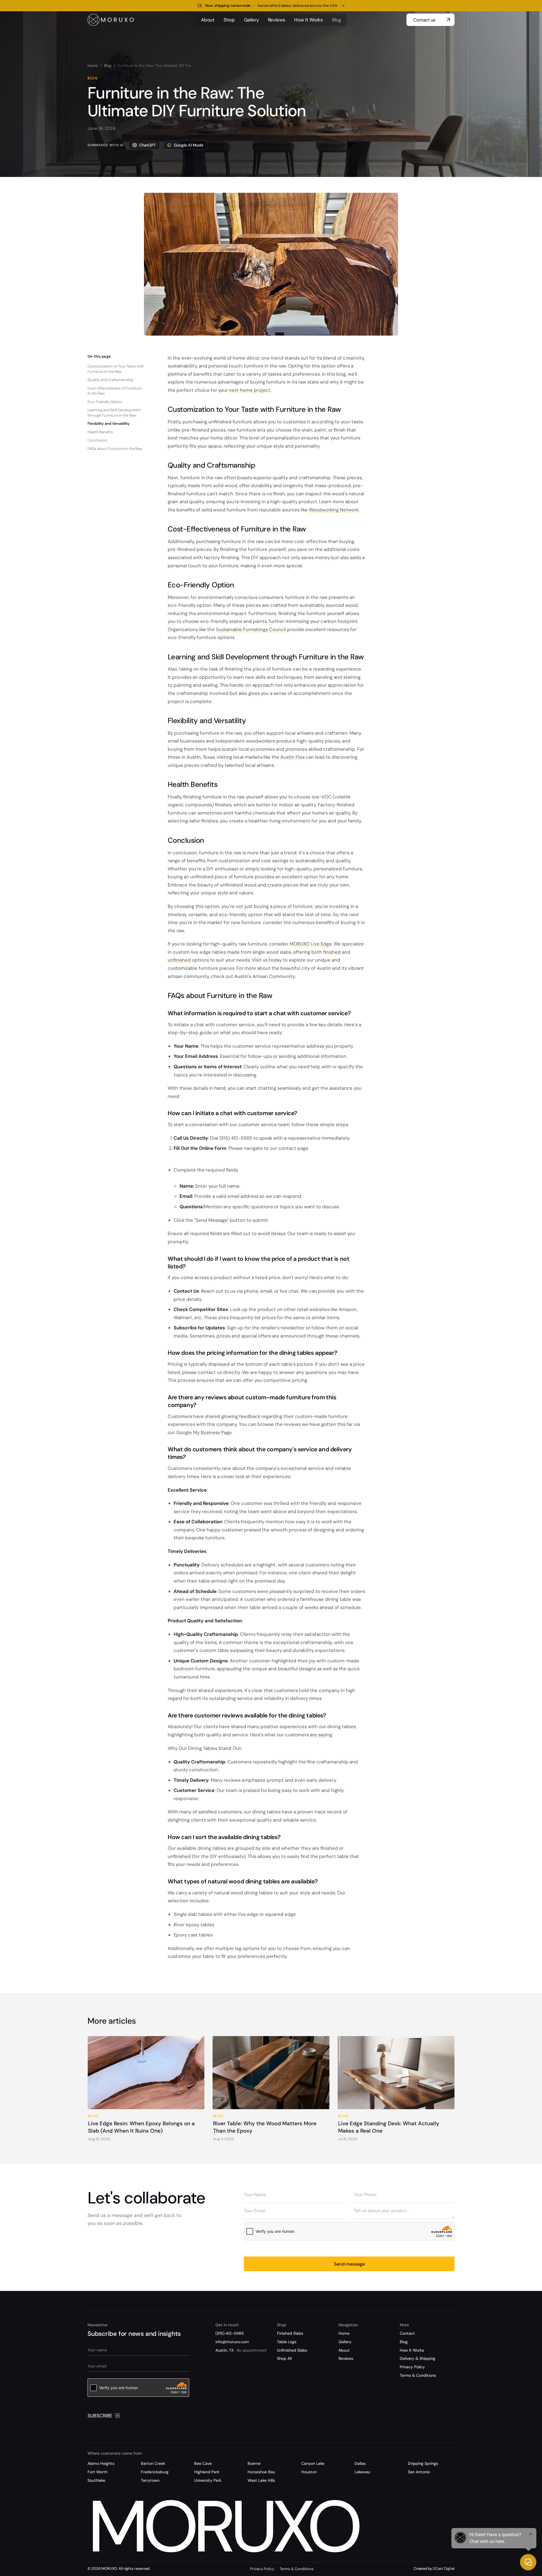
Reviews (346, 2358)
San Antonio (419, 2472)
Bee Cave (203, 2463)
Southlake (96, 2480)
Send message (349, 2264)
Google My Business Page (204, 1432)
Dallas (360, 2463)
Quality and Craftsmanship (110, 380)
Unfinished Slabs (292, 2350)
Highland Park (207, 2472)
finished (332, 952)
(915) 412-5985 (230, 2333)
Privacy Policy (412, 2367)
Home (93, 66)
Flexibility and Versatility (109, 424)
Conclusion (97, 440)
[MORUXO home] (111, 20)
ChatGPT (147, 145)
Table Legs (287, 2342)
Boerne (254, 2463)
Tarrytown (150, 2480)
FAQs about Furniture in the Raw (115, 449)
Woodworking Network (334, 510)
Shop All (284, 2358)
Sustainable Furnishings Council (252, 629)
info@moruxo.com (232, 2342)
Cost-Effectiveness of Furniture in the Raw (114, 391)
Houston (309, 2472)
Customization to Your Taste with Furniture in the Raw (116, 369)
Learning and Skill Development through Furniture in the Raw (114, 412)
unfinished (180, 960)
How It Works (412, 2350)
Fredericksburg (155, 2472)
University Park (208, 2480)
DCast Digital (444, 2569)
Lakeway (362, 2472)
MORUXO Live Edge (311, 944)
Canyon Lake (313, 2463)
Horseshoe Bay (261, 2472)
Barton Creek (153, 2463)
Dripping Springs (423, 2463)
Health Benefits (100, 432)
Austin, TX (241, 2350)
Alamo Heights (101, 2463)
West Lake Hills (261, 2480)
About (344, 2350)
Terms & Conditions (418, 2375)
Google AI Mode (189, 145)
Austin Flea (292, 757)
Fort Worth (98, 2472)
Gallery (345, 2342)
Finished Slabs (290, 2333)
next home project (249, 390)
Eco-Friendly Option (105, 402)
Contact (407, 2333)
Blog (108, 66)
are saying (321, 1735)
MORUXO (222, 2527)
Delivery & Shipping (418, 2358)
